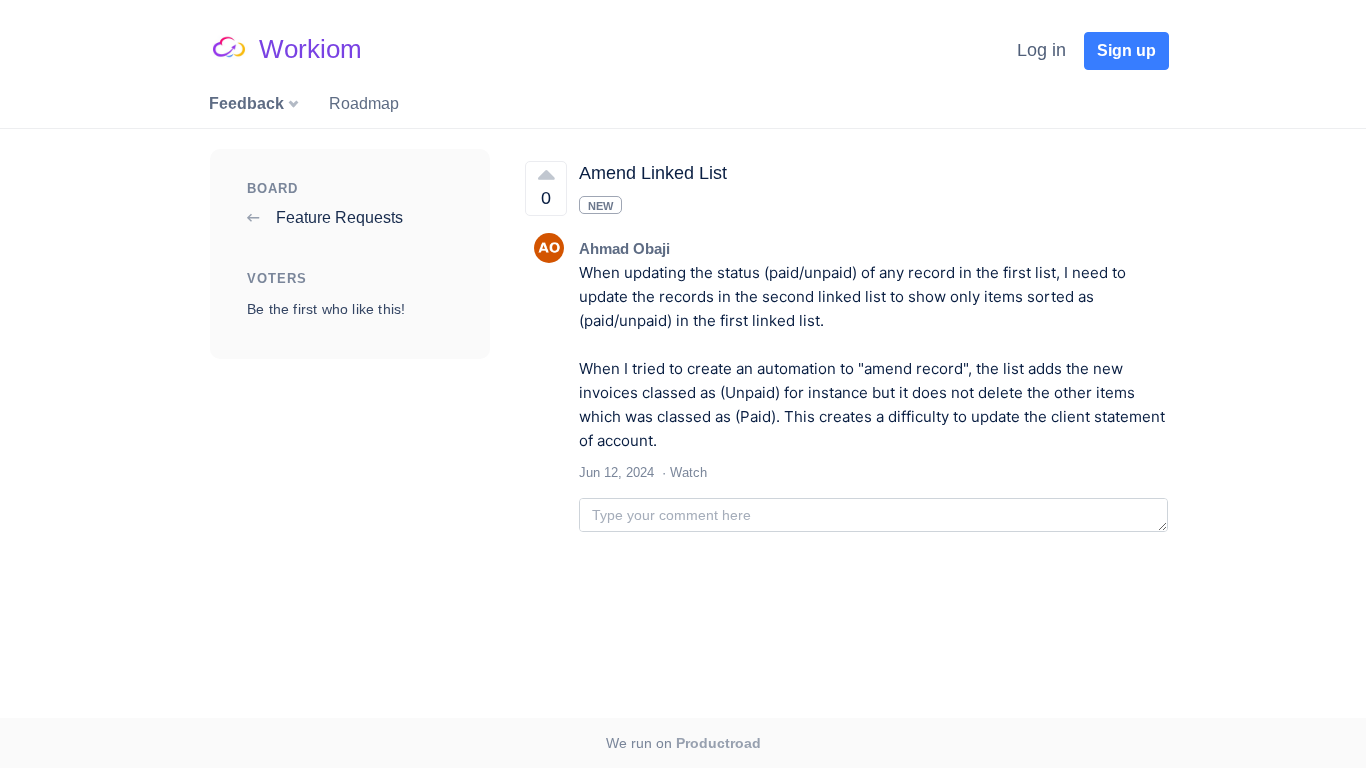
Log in (1041, 50)
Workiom (310, 49)
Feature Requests (337, 217)
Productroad (718, 743)
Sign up (1126, 50)
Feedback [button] (248, 103)
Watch (688, 472)
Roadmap (364, 103)
